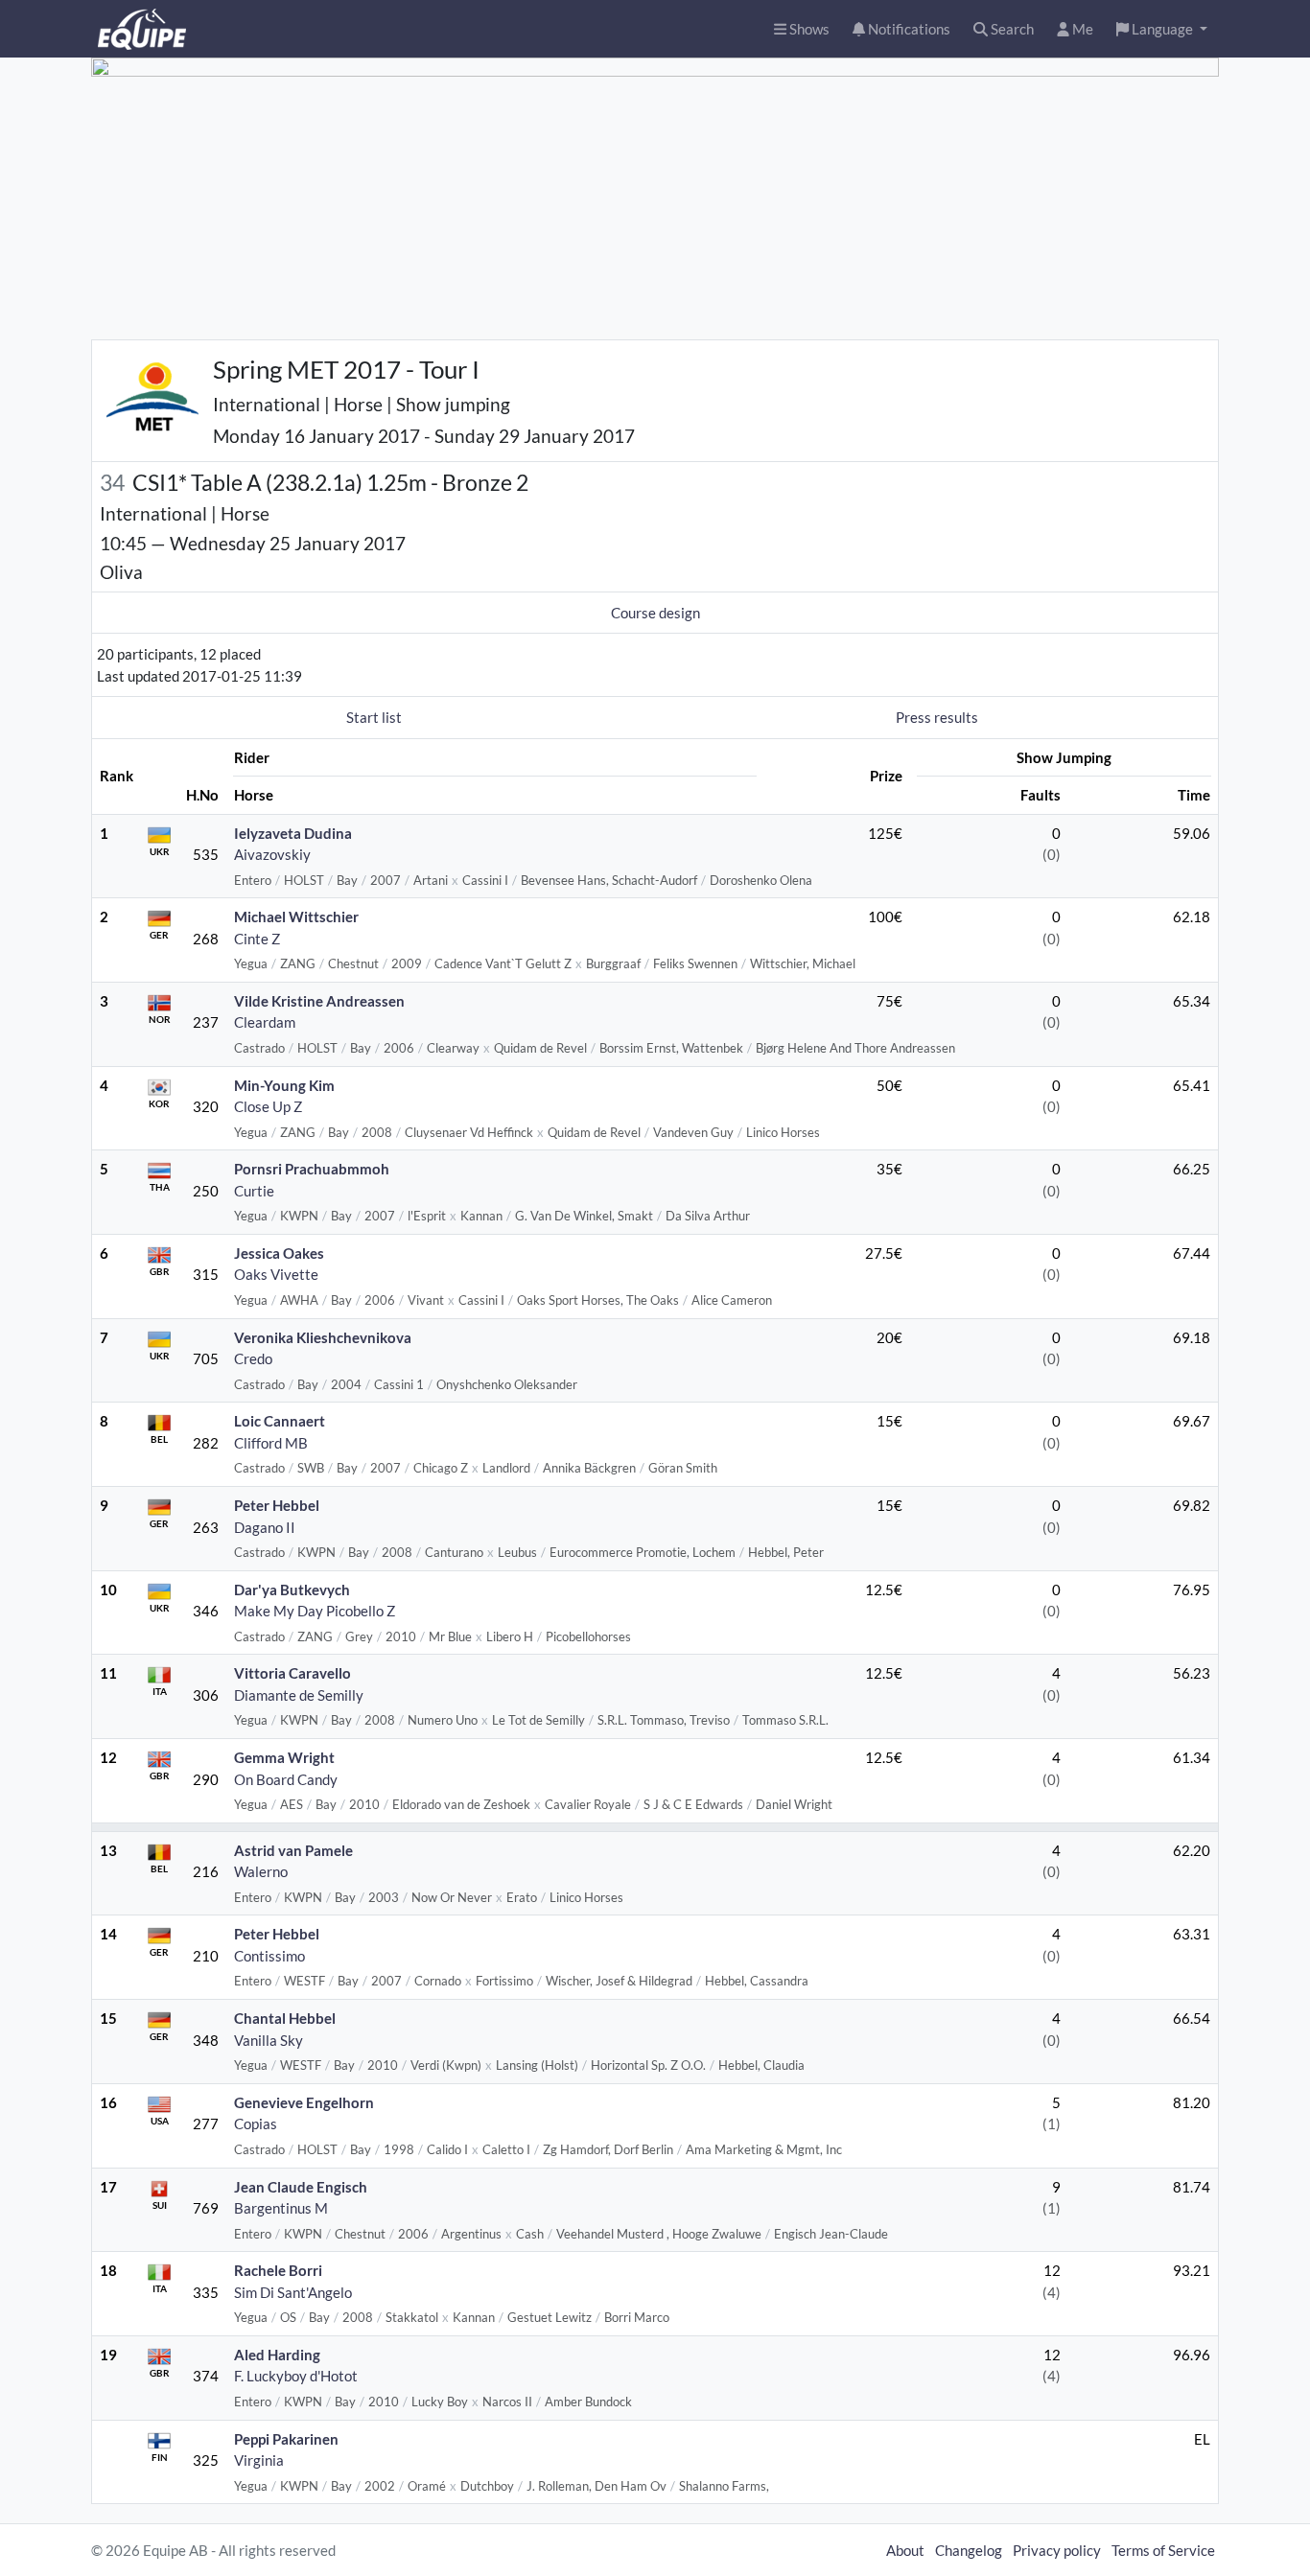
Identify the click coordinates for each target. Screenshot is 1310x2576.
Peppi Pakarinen (286, 2439)
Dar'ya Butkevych (292, 1590)
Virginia (259, 2460)
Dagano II (265, 1527)
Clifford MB (271, 1443)
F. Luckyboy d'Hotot (296, 2376)
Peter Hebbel (277, 1505)
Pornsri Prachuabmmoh (312, 1169)
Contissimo (269, 1956)
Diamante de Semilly (299, 1695)
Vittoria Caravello (292, 1673)
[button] (1162, 29)
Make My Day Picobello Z (315, 1611)
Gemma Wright (284, 1757)
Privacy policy (1057, 2550)
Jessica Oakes (279, 1253)
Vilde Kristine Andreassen (319, 1001)
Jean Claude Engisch (301, 2187)
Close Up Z (268, 1106)
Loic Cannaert (280, 1421)
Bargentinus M (281, 2208)
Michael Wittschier (296, 917)
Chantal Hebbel (285, 2018)
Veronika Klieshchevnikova (323, 1337)
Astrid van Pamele (293, 1850)
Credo (253, 1358)
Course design (655, 613)
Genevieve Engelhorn (304, 2102)
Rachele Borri (278, 2270)
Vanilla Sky (269, 2040)
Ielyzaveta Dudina (293, 833)
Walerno (261, 1871)
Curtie (254, 1191)
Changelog (969, 2550)
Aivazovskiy (272, 854)
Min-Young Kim (284, 1085)
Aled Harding (277, 2355)
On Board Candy (286, 1779)
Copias (256, 2123)
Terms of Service (1163, 2550)
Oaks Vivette (276, 1274)
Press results (937, 717)
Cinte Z (257, 939)
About (905, 2550)
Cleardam (265, 1022)
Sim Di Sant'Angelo (293, 2292)
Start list (374, 717)
